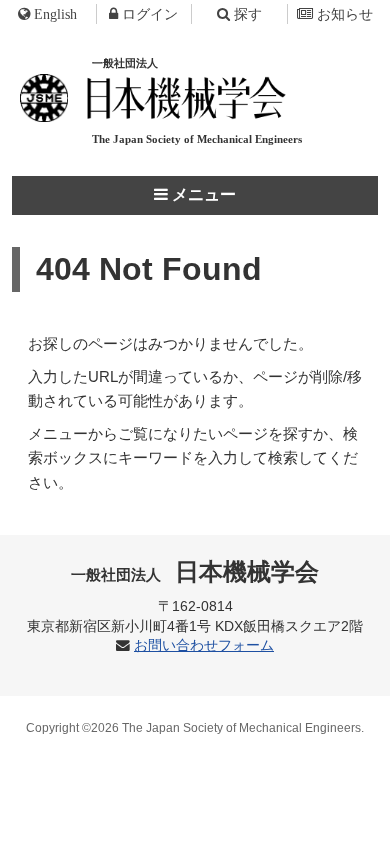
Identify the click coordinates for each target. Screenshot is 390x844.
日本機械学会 (195, 571)
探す (248, 14)
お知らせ (345, 14)
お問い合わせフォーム (204, 645)
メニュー (202, 194)
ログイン (150, 14)
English (55, 14)
